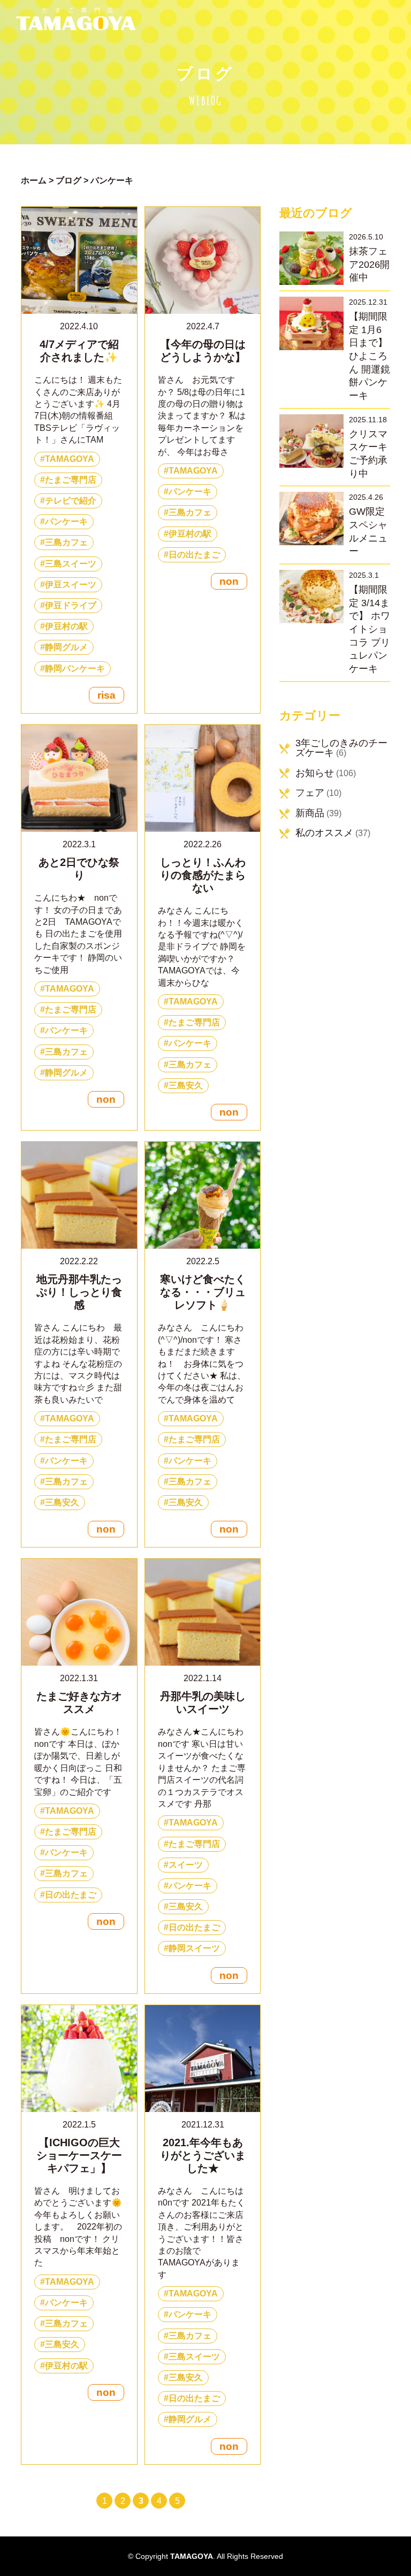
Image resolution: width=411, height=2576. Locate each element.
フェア (310, 793)
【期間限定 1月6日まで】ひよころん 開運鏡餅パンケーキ (370, 356)
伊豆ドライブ (71, 605)
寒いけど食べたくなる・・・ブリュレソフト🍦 (203, 1292)
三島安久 (186, 1085)
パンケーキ (66, 521)
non (229, 581)
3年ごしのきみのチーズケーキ (341, 748)
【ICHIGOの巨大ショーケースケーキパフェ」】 (79, 2155)
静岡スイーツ (194, 1948)
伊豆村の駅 (66, 626)
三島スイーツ (71, 564)
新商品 (310, 813)
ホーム (34, 180)
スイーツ (186, 1865)
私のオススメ (324, 833)
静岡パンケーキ (75, 668)
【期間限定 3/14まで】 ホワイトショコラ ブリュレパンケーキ (370, 629)
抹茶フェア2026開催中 (369, 264)
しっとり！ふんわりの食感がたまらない (203, 875)
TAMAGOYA (70, 459)
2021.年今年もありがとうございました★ (203, 2155)
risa (106, 695)
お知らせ (315, 773)
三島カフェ (66, 542)
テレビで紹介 (71, 501)
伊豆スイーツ (71, 585)
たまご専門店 (71, 480)
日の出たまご (194, 555)
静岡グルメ (66, 647)
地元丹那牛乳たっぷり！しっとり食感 (79, 1292)
